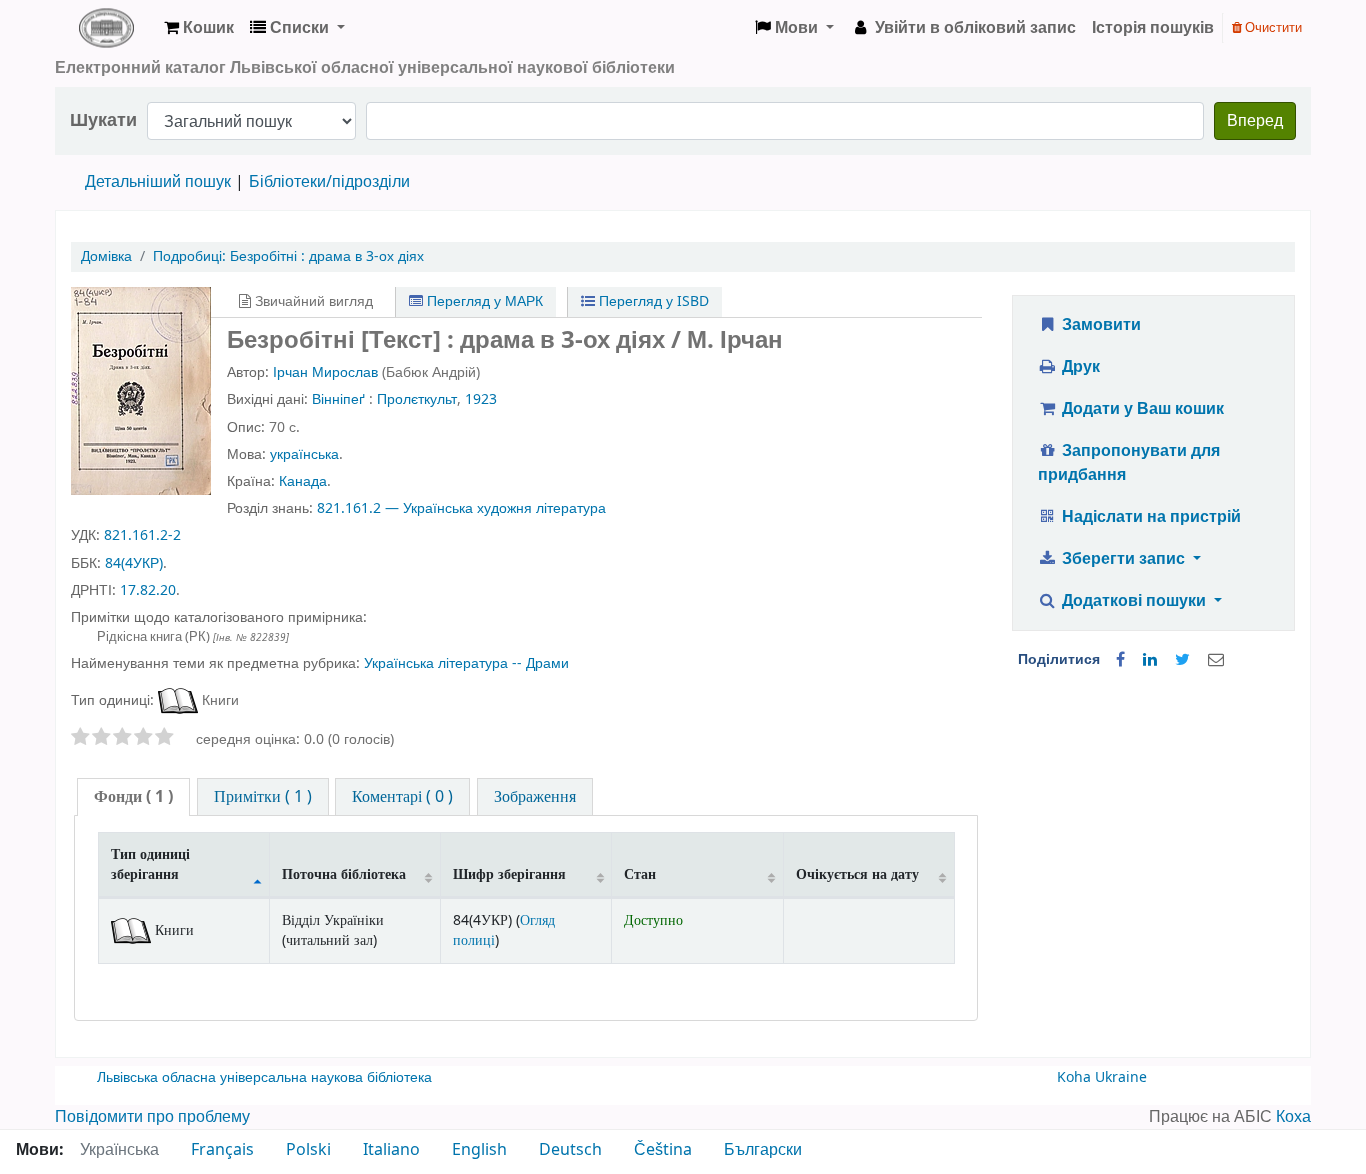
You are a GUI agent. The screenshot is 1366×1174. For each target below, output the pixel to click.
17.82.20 (148, 590)
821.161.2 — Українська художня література (461, 508)
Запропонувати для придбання (1129, 463)
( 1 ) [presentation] (133, 797)
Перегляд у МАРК (483, 301)
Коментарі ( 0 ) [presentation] (402, 797)
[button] (199, 28)
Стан (640, 874)
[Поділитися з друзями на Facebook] (1120, 660)
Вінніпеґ (338, 399)
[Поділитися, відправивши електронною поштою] (1216, 660)
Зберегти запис (1123, 559)
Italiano (391, 1150)
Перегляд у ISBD (652, 301)
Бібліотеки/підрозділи (329, 182)
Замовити (1099, 325)
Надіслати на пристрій (1149, 517)
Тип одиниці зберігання (150, 864)
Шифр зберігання (509, 874)
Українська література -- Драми (466, 663)
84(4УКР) (134, 563)
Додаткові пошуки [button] (1134, 601)
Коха (1293, 1117)
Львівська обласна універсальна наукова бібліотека (264, 1077)
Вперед (1255, 121)
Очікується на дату (857, 874)
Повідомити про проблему (152, 1117)
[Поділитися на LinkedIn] (1150, 660)
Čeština (663, 1150)
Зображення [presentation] (535, 797)
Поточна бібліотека (344, 874)
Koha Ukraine (1102, 1077)
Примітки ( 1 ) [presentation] (263, 797)
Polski (308, 1150)
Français (222, 1150)
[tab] (133, 797)
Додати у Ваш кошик (1141, 409)
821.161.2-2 (142, 535)
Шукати (103, 120)
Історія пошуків (1153, 28)
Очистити (1272, 27)
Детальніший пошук (158, 182)
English (479, 1150)
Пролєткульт (417, 399)
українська (304, 454)
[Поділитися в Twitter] (1182, 660)
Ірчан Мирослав (325, 372)
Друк (1079, 367)
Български (763, 1150)
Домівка (106, 256)
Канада (303, 481)
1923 (481, 399)
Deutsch (570, 1150)
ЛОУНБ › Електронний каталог (106, 28)
